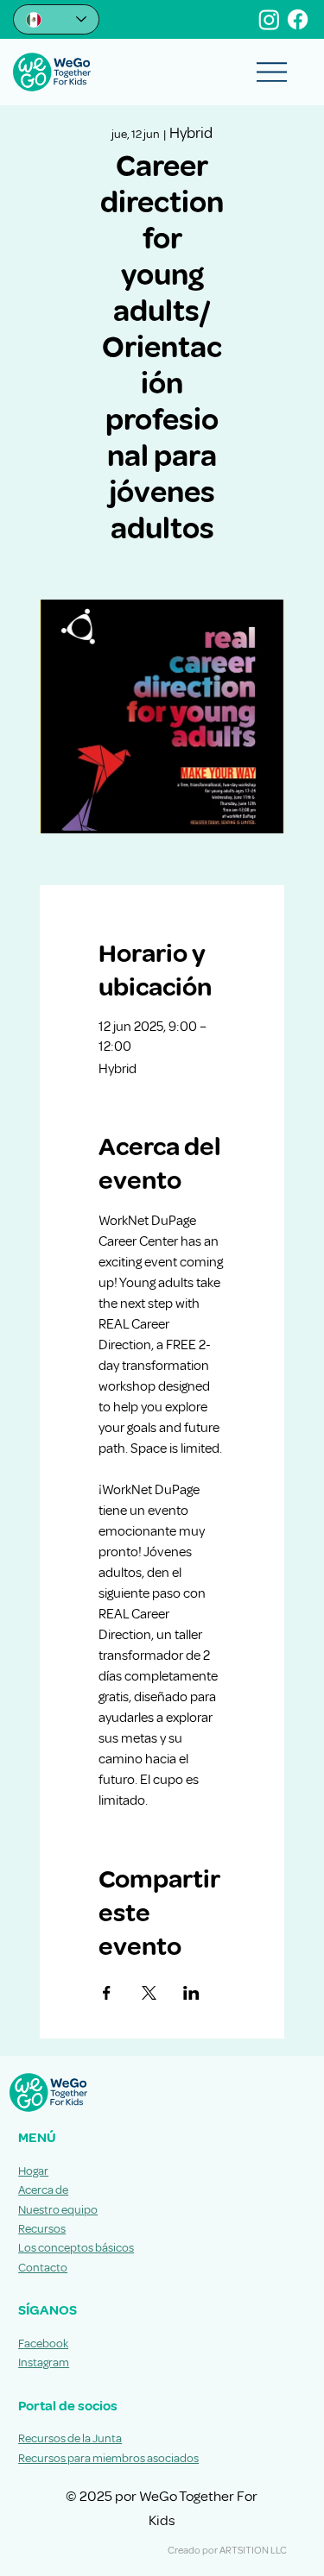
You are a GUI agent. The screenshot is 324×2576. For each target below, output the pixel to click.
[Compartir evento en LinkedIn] (191, 1993)
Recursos (42, 2229)
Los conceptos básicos (76, 2248)
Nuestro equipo (58, 2210)
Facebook (43, 2344)
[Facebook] (298, 19)
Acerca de (43, 2190)
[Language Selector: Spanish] (56, 19)
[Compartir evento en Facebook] (107, 1993)
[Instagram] (269, 19)
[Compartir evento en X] (149, 1993)
